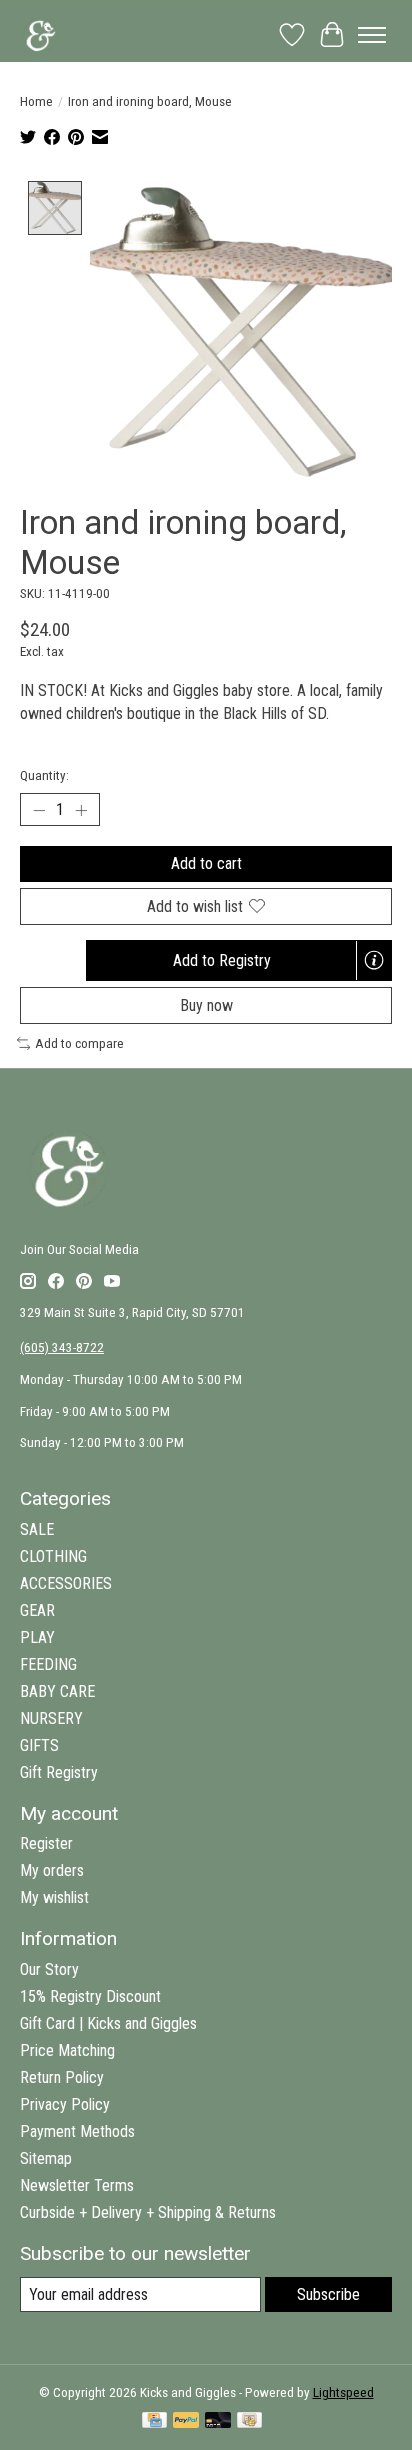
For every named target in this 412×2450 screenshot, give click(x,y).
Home (36, 101)
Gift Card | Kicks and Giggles (108, 2023)
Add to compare (79, 1043)
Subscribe (328, 2294)
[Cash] (249, 2421)
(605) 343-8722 (62, 1347)
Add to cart (206, 863)
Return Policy (62, 2077)
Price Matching (67, 2050)
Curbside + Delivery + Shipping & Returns (148, 2212)
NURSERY (51, 1718)
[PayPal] (186, 2421)
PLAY (37, 1637)
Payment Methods (77, 2131)
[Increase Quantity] (81, 810)
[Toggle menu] (372, 35)
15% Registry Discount (90, 1996)
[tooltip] (374, 960)
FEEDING (48, 1664)
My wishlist (54, 1897)
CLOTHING (53, 1556)
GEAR (37, 1610)
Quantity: (44, 775)
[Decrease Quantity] (39, 810)
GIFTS (39, 1745)
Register (46, 1843)
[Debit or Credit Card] (218, 2421)
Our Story (49, 1969)
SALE (37, 1529)
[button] (239, 960)
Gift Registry (59, 1772)
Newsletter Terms (77, 2185)
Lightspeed (343, 2392)
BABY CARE (57, 1691)
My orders (52, 1870)
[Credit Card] (154, 2421)
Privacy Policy (65, 2104)
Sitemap (46, 2158)
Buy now (206, 1005)
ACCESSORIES (66, 1583)
